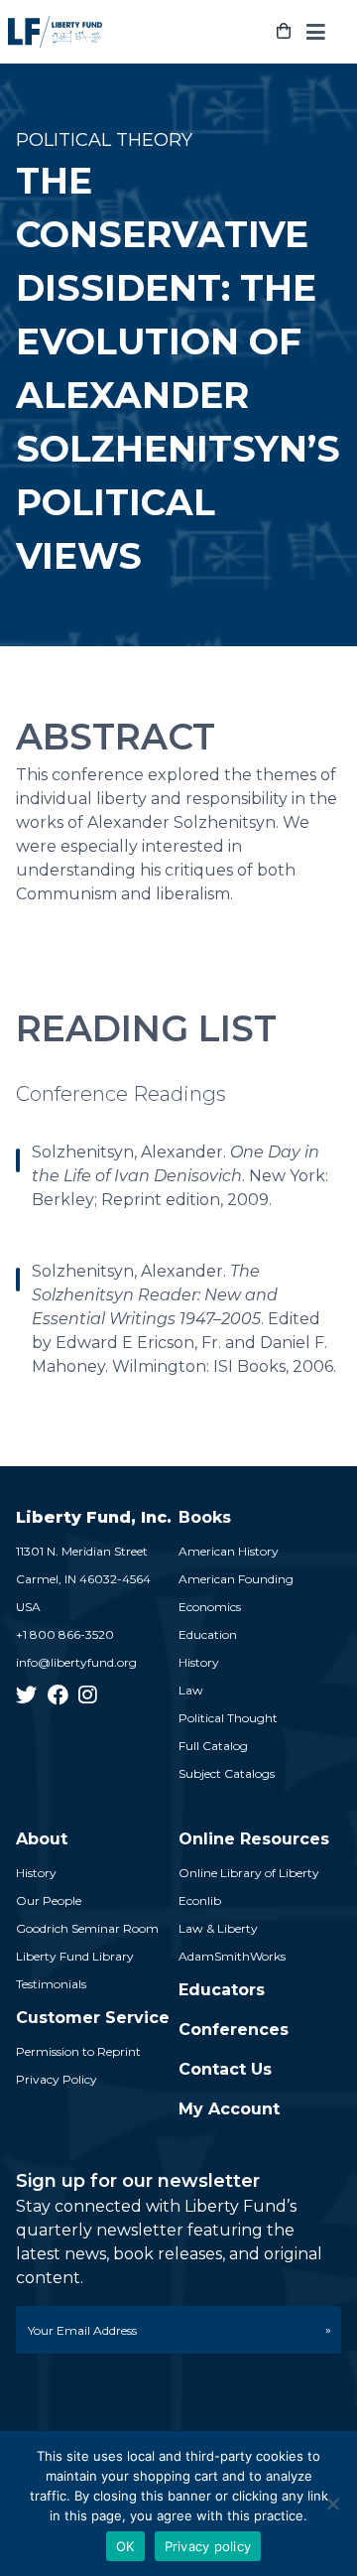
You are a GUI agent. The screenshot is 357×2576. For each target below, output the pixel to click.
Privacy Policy (57, 2079)
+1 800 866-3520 (65, 1634)
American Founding (236, 1579)
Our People (49, 1900)
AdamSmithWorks (232, 1956)
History (199, 1662)
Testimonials (51, 1984)
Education (208, 1634)
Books (205, 1517)
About (42, 1839)
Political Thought (228, 1718)
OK (125, 2546)
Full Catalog (213, 1746)
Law (191, 1690)
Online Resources (254, 1839)
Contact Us (225, 2069)
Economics (210, 1607)
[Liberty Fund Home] (55, 32)
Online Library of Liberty (249, 1873)
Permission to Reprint (78, 2051)
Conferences (234, 2030)
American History (229, 1551)
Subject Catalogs (227, 1773)
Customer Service (93, 2018)
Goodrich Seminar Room (87, 1928)
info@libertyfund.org (76, 1662)
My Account (229, 2109)
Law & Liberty (218, 1928)
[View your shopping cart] (284, 32)
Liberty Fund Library (75, 1956)
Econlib (200, 1900)
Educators (222, 1990)
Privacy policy (208, 2546)
